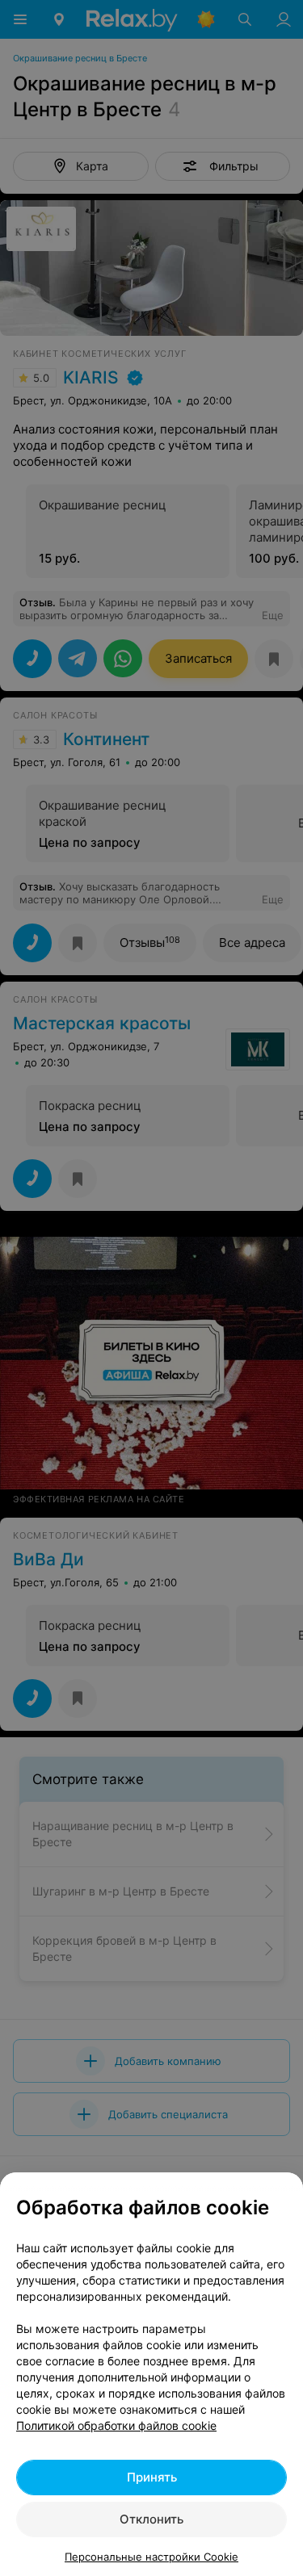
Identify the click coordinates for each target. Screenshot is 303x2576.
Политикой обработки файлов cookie (116, 2425)
